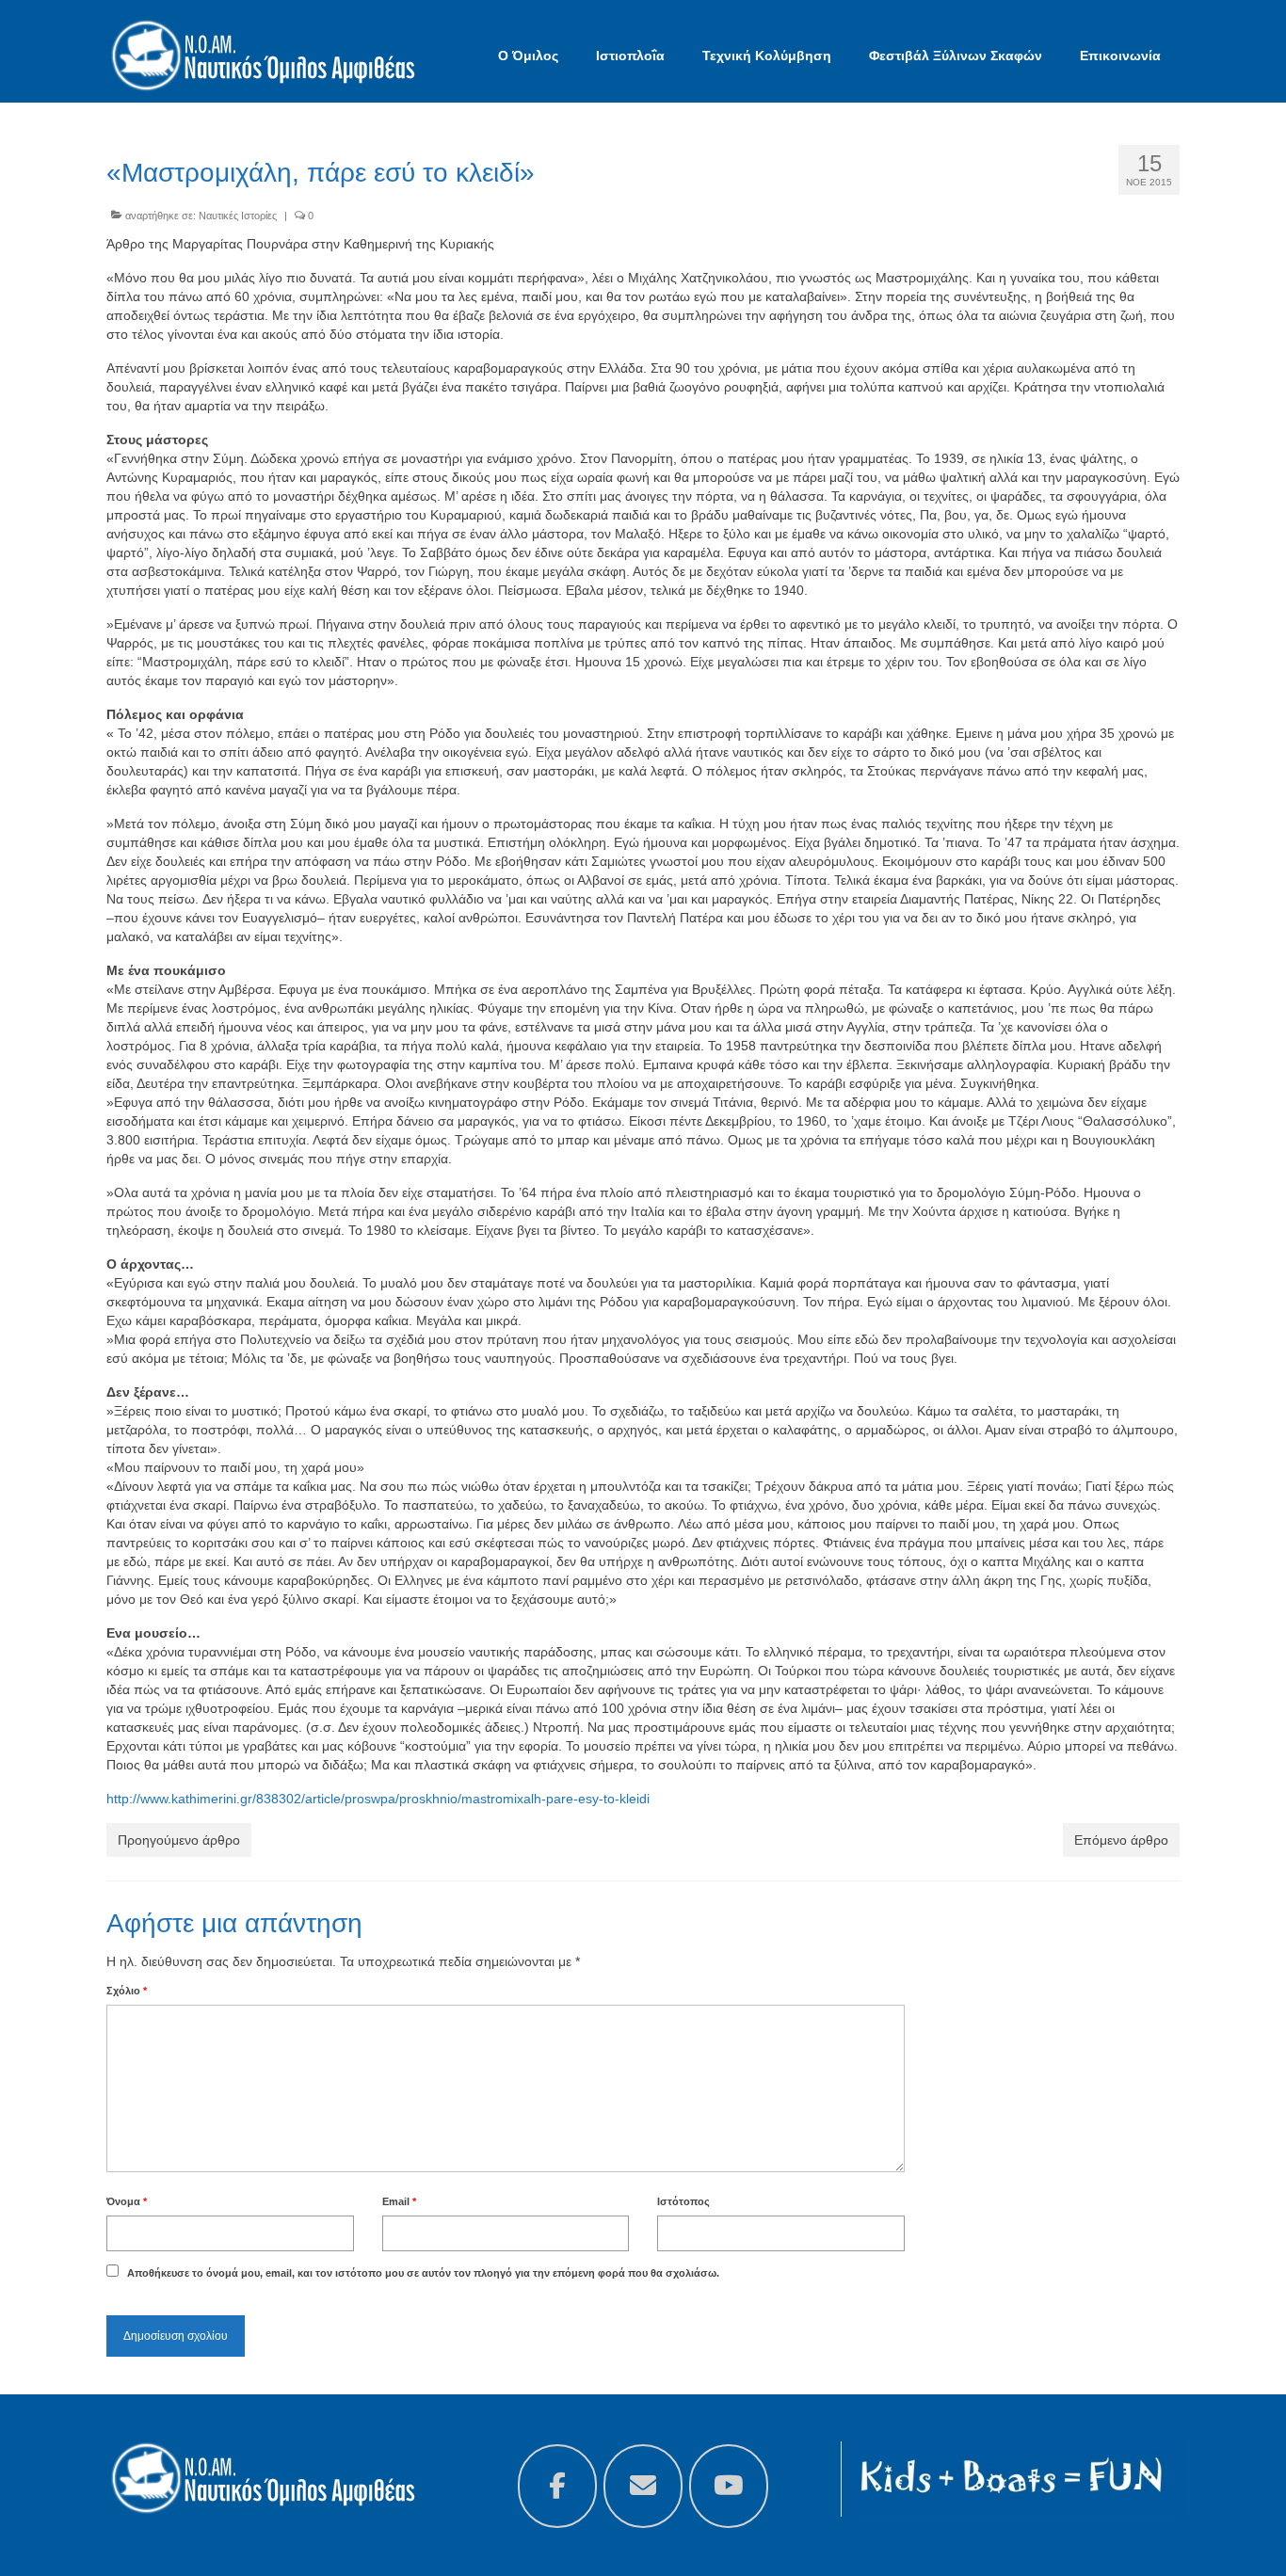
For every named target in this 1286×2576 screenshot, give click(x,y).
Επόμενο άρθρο (1121, 1840)
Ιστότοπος (683, 2201)
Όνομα (127, 2201)
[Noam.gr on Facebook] (557, 2486)
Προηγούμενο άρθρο (179, 1840)
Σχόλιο (127, 1991)
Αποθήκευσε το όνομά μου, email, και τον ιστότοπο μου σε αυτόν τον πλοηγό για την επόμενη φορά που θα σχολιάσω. (423, 2273)
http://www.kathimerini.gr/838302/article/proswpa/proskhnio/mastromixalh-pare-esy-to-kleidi (378, 1799)
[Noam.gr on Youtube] (729, 2486)
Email (399, 2201)
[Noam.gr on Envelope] (643, 2486)
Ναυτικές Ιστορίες (238, 216)
